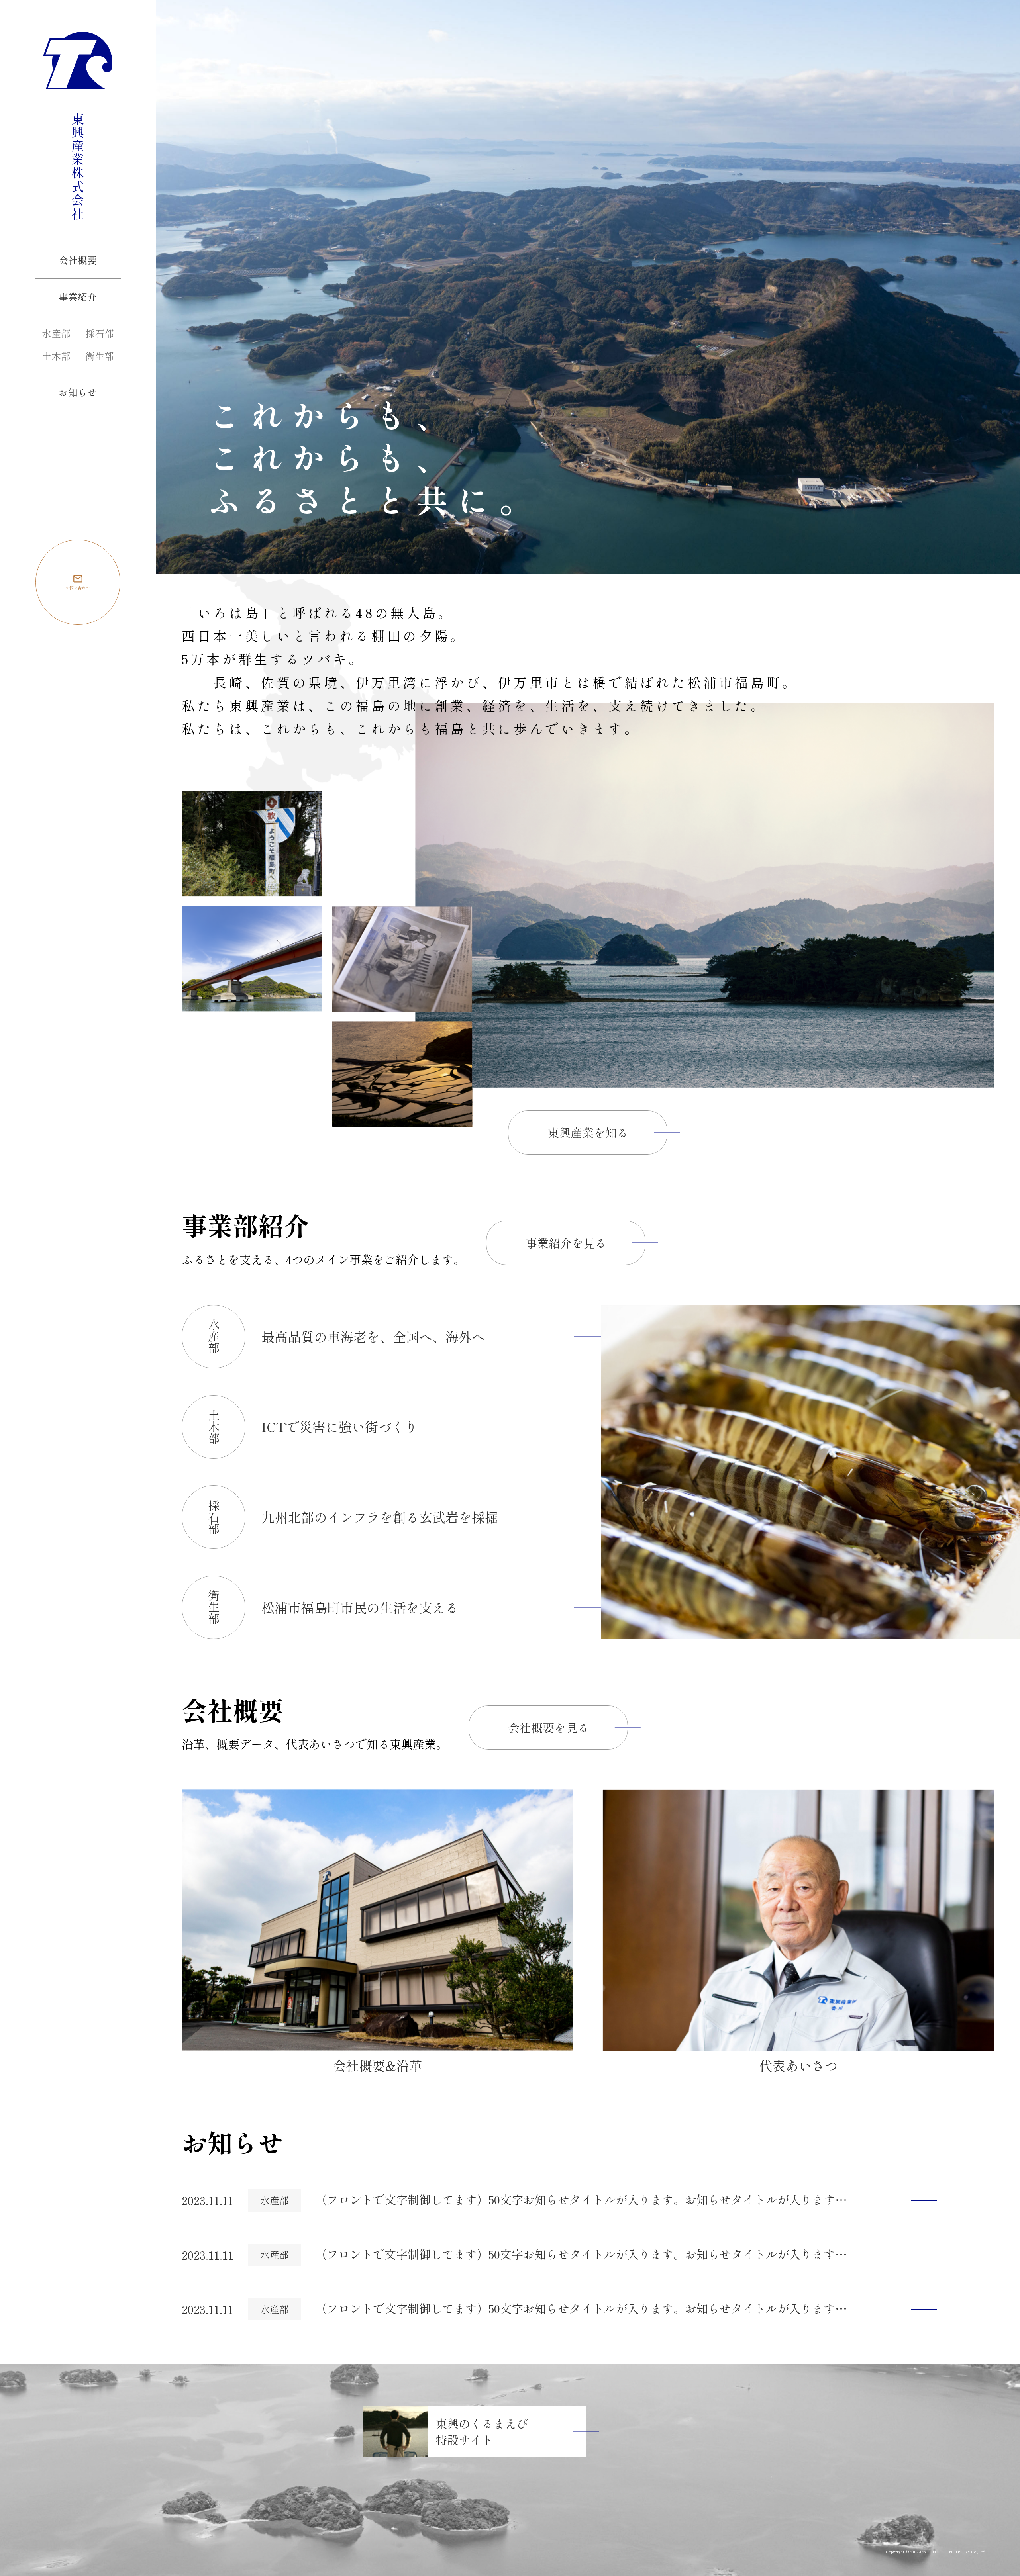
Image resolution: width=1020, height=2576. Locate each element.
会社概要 (78, 260)
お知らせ (78, 392)
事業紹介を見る (566, 1243)
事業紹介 (78, 297)
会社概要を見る (548, 1727)
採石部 (100, 333)
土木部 (56, 356)
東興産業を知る (588, 1132)
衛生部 (100, 356)
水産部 (56, 333)
